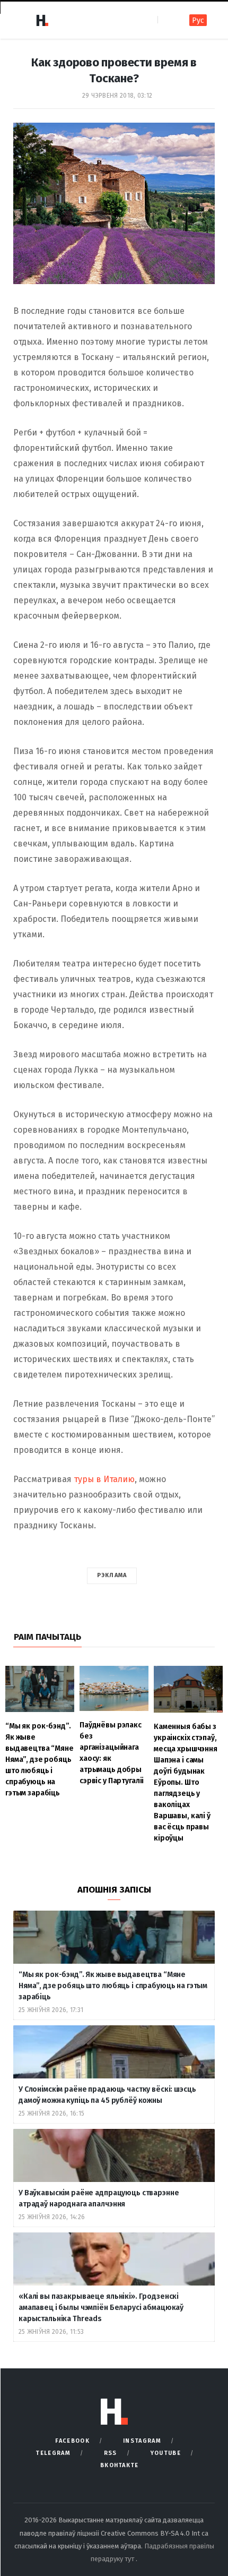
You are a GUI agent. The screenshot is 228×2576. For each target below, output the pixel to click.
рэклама (112, 1575)
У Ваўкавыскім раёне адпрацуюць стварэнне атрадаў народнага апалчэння (99, 2198)
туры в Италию (104, 1479)
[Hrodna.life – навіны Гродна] (42, 20)
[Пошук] (167, 20)
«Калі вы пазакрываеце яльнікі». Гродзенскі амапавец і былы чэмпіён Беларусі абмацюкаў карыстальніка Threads (101, 2308)
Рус (198, 20)
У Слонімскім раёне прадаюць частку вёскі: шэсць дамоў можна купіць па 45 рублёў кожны (107, 2095)
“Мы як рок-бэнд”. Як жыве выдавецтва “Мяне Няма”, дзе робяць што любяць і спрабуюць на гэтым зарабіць (113, 1986)
